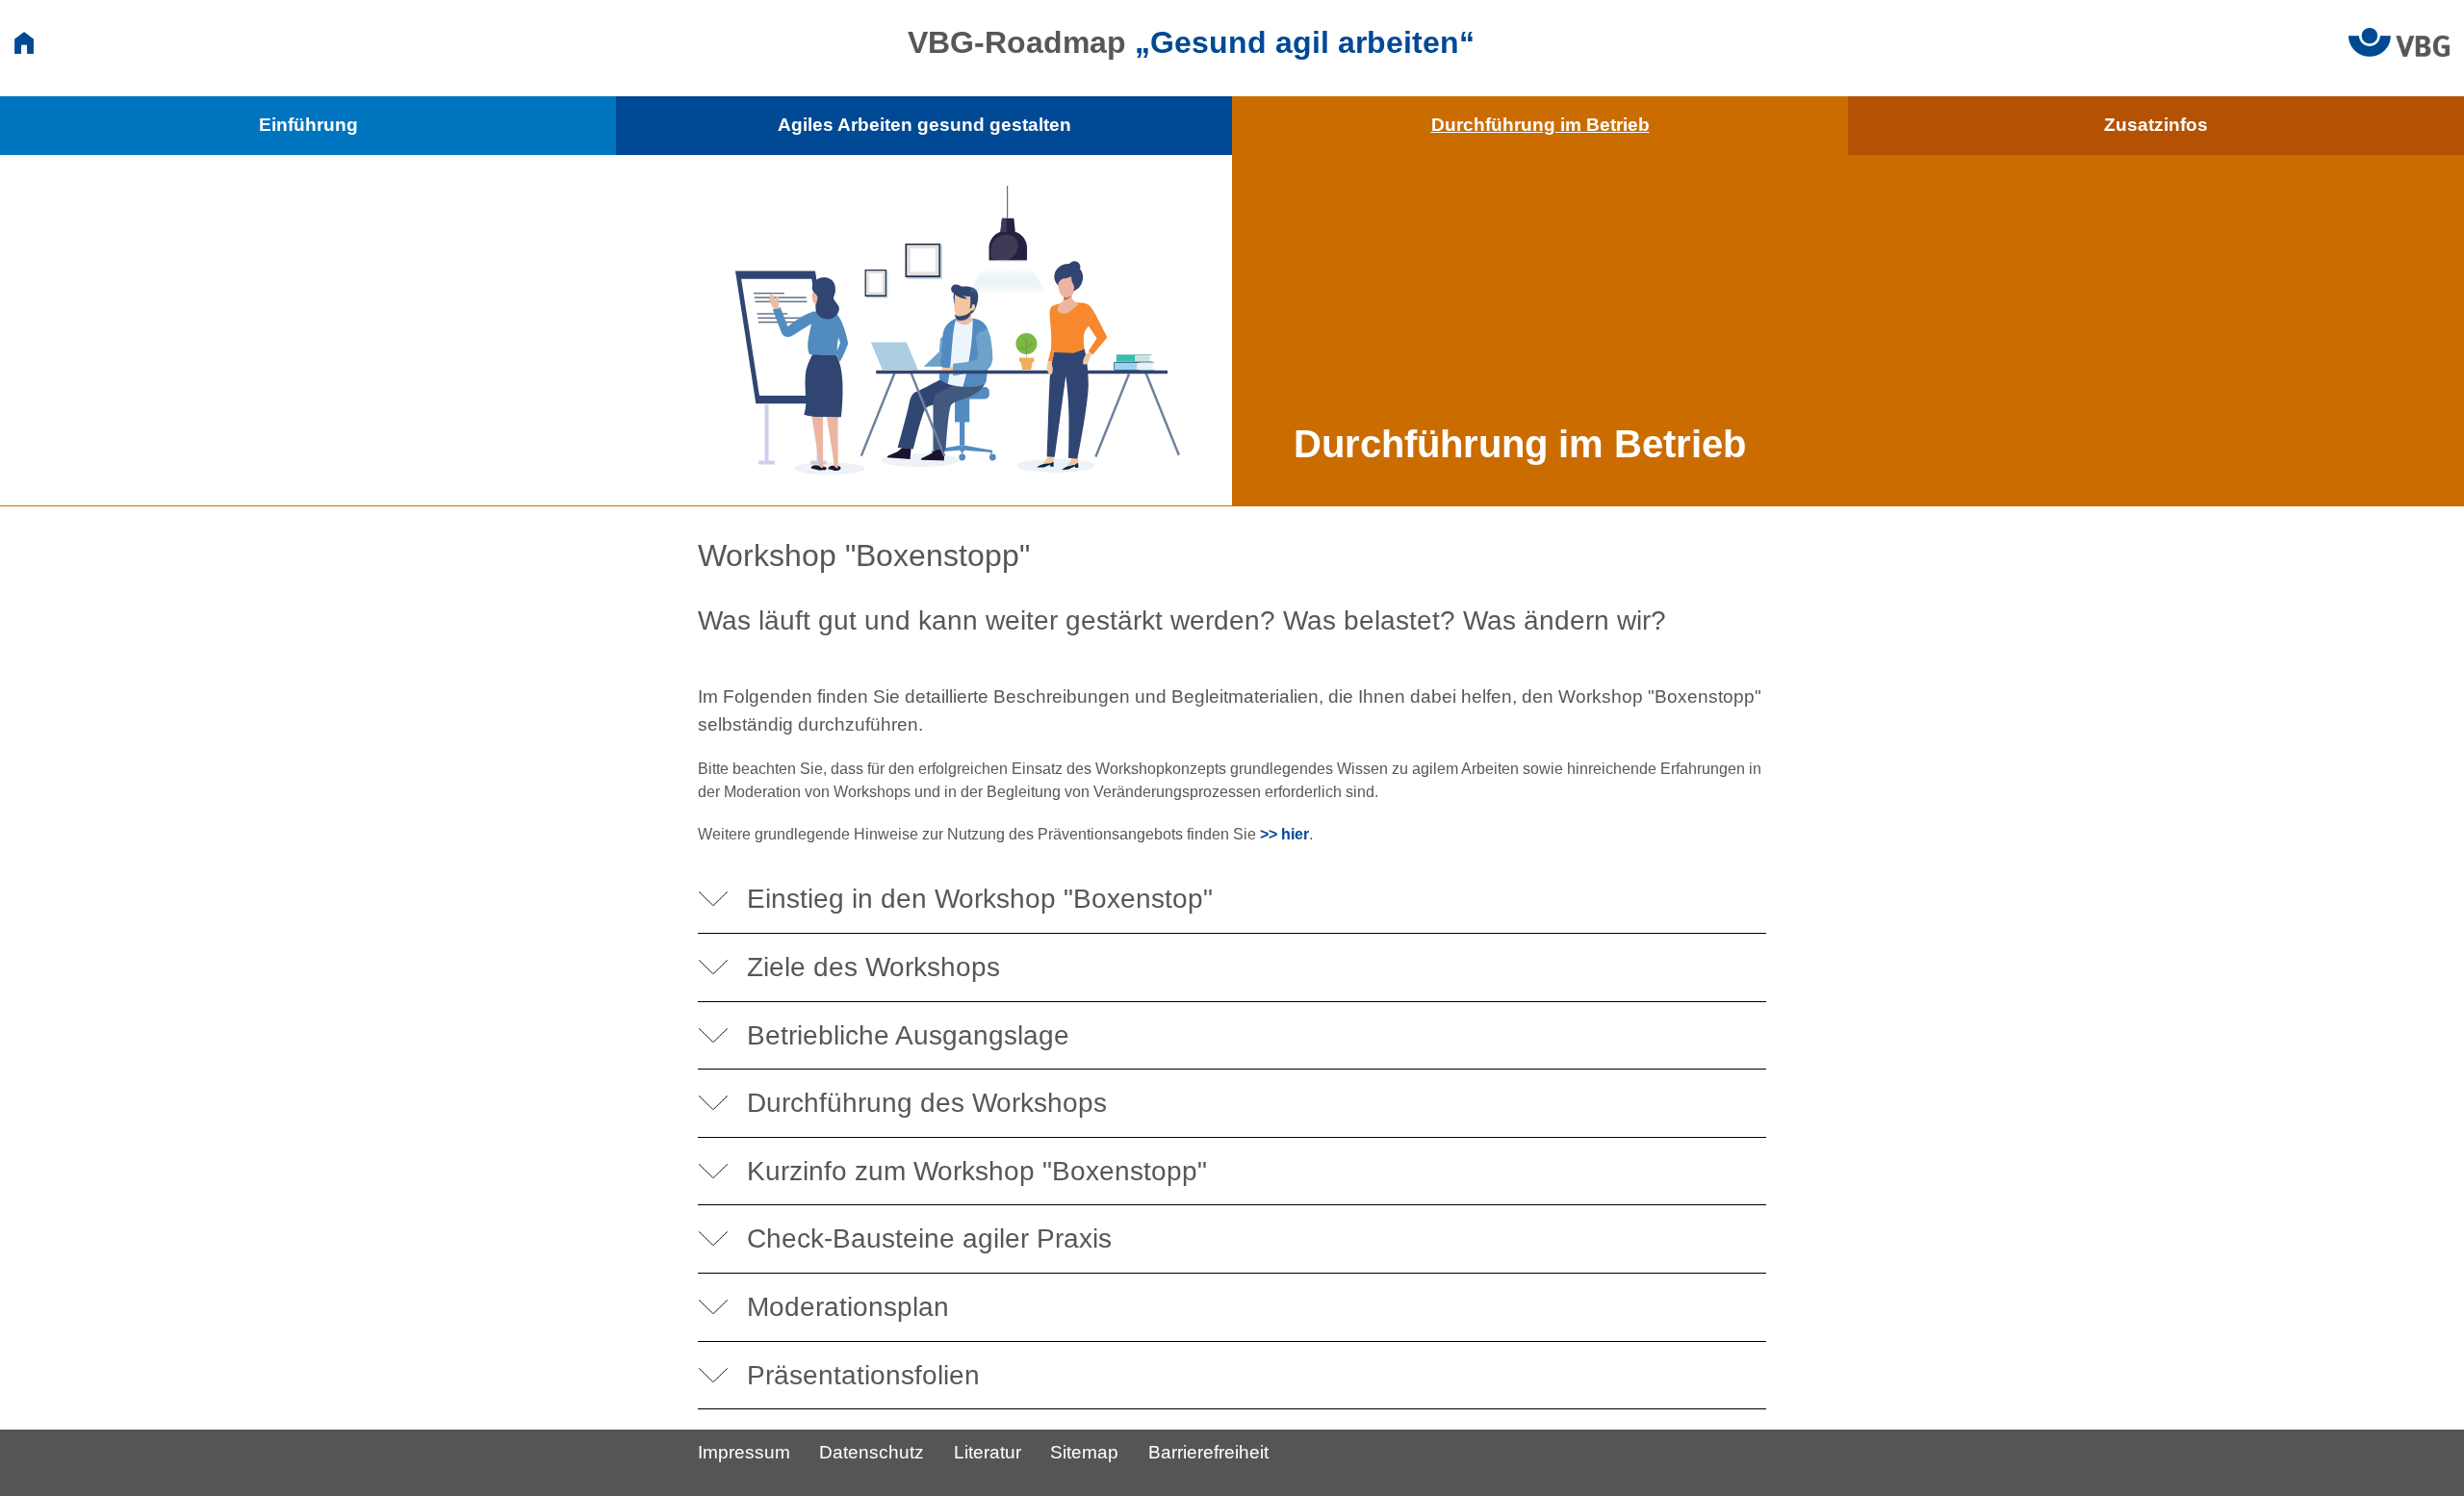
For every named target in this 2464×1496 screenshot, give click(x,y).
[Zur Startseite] (24, 42)
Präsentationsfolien (863, 1375)
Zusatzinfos (2156, 125)
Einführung (308, 125)
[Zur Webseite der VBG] (2399, 41)
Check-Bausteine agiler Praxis (929, 1238)
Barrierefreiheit (1208, 1452)
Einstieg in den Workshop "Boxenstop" (980, 899)
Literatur (988, 1452)
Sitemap (1084, 1452)
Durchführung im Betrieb (1540, 125)
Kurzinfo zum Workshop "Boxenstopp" (977, 1171)
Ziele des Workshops (873, 967)
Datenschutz (872, 1452)
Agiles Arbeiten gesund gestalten (924, 125)
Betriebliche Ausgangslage (908, 1035)
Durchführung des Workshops (927, 1103)
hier (1295, 834)
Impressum (744, 1452)
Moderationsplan (848, 1307)
